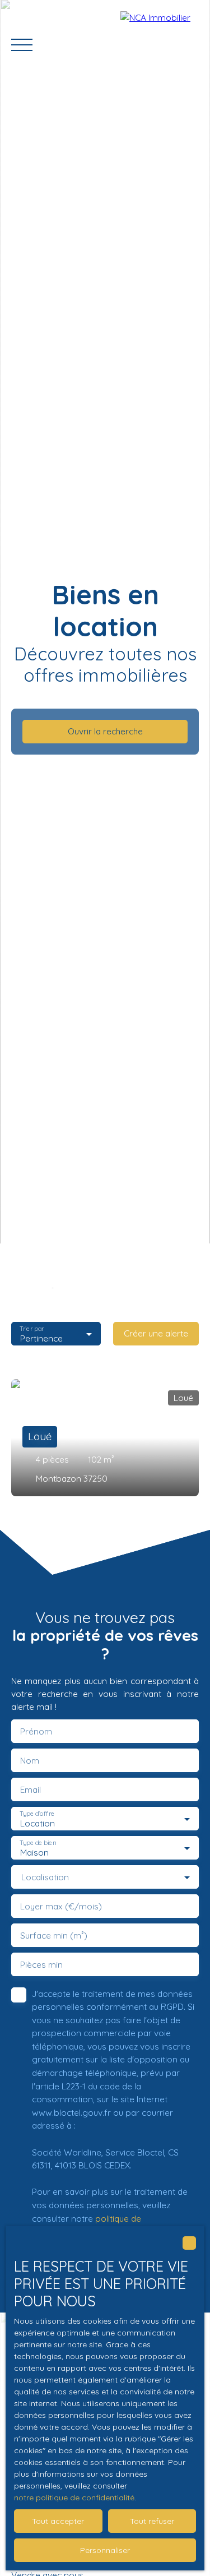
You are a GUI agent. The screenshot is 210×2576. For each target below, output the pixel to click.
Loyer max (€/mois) (61, 1906)
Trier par (32, 1328)
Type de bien (38, 1842)
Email (31, 1790)
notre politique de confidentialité (74, 2498)
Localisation (45, 1877)
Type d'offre (37, 1813)
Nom (30, 1761)
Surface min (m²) (54, 1936)
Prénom (36, 1731)
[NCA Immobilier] (160, 45)
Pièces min (41, 1965)
